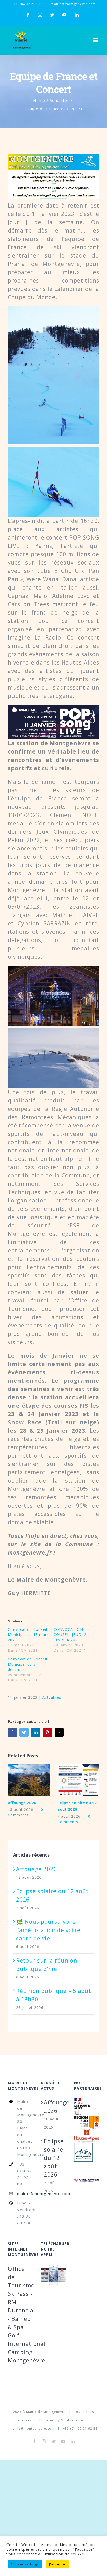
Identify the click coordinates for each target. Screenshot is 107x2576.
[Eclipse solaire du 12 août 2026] (78, 1780)
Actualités (52, 1697)
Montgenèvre (72, 2420)
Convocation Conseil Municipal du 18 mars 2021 (28, 1635)
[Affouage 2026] (29, 1780)
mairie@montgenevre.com (73, 4)
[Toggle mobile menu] (96, 40)
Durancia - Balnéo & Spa (21, 2319)
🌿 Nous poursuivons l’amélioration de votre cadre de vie (48, 1930)
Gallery (37, 1780)
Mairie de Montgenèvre (46, 2412)
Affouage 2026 (21, 1780)
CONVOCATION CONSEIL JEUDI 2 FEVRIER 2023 (70, 1635)
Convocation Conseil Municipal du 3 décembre (28, 1664)
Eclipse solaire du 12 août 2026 (70, 1780)
